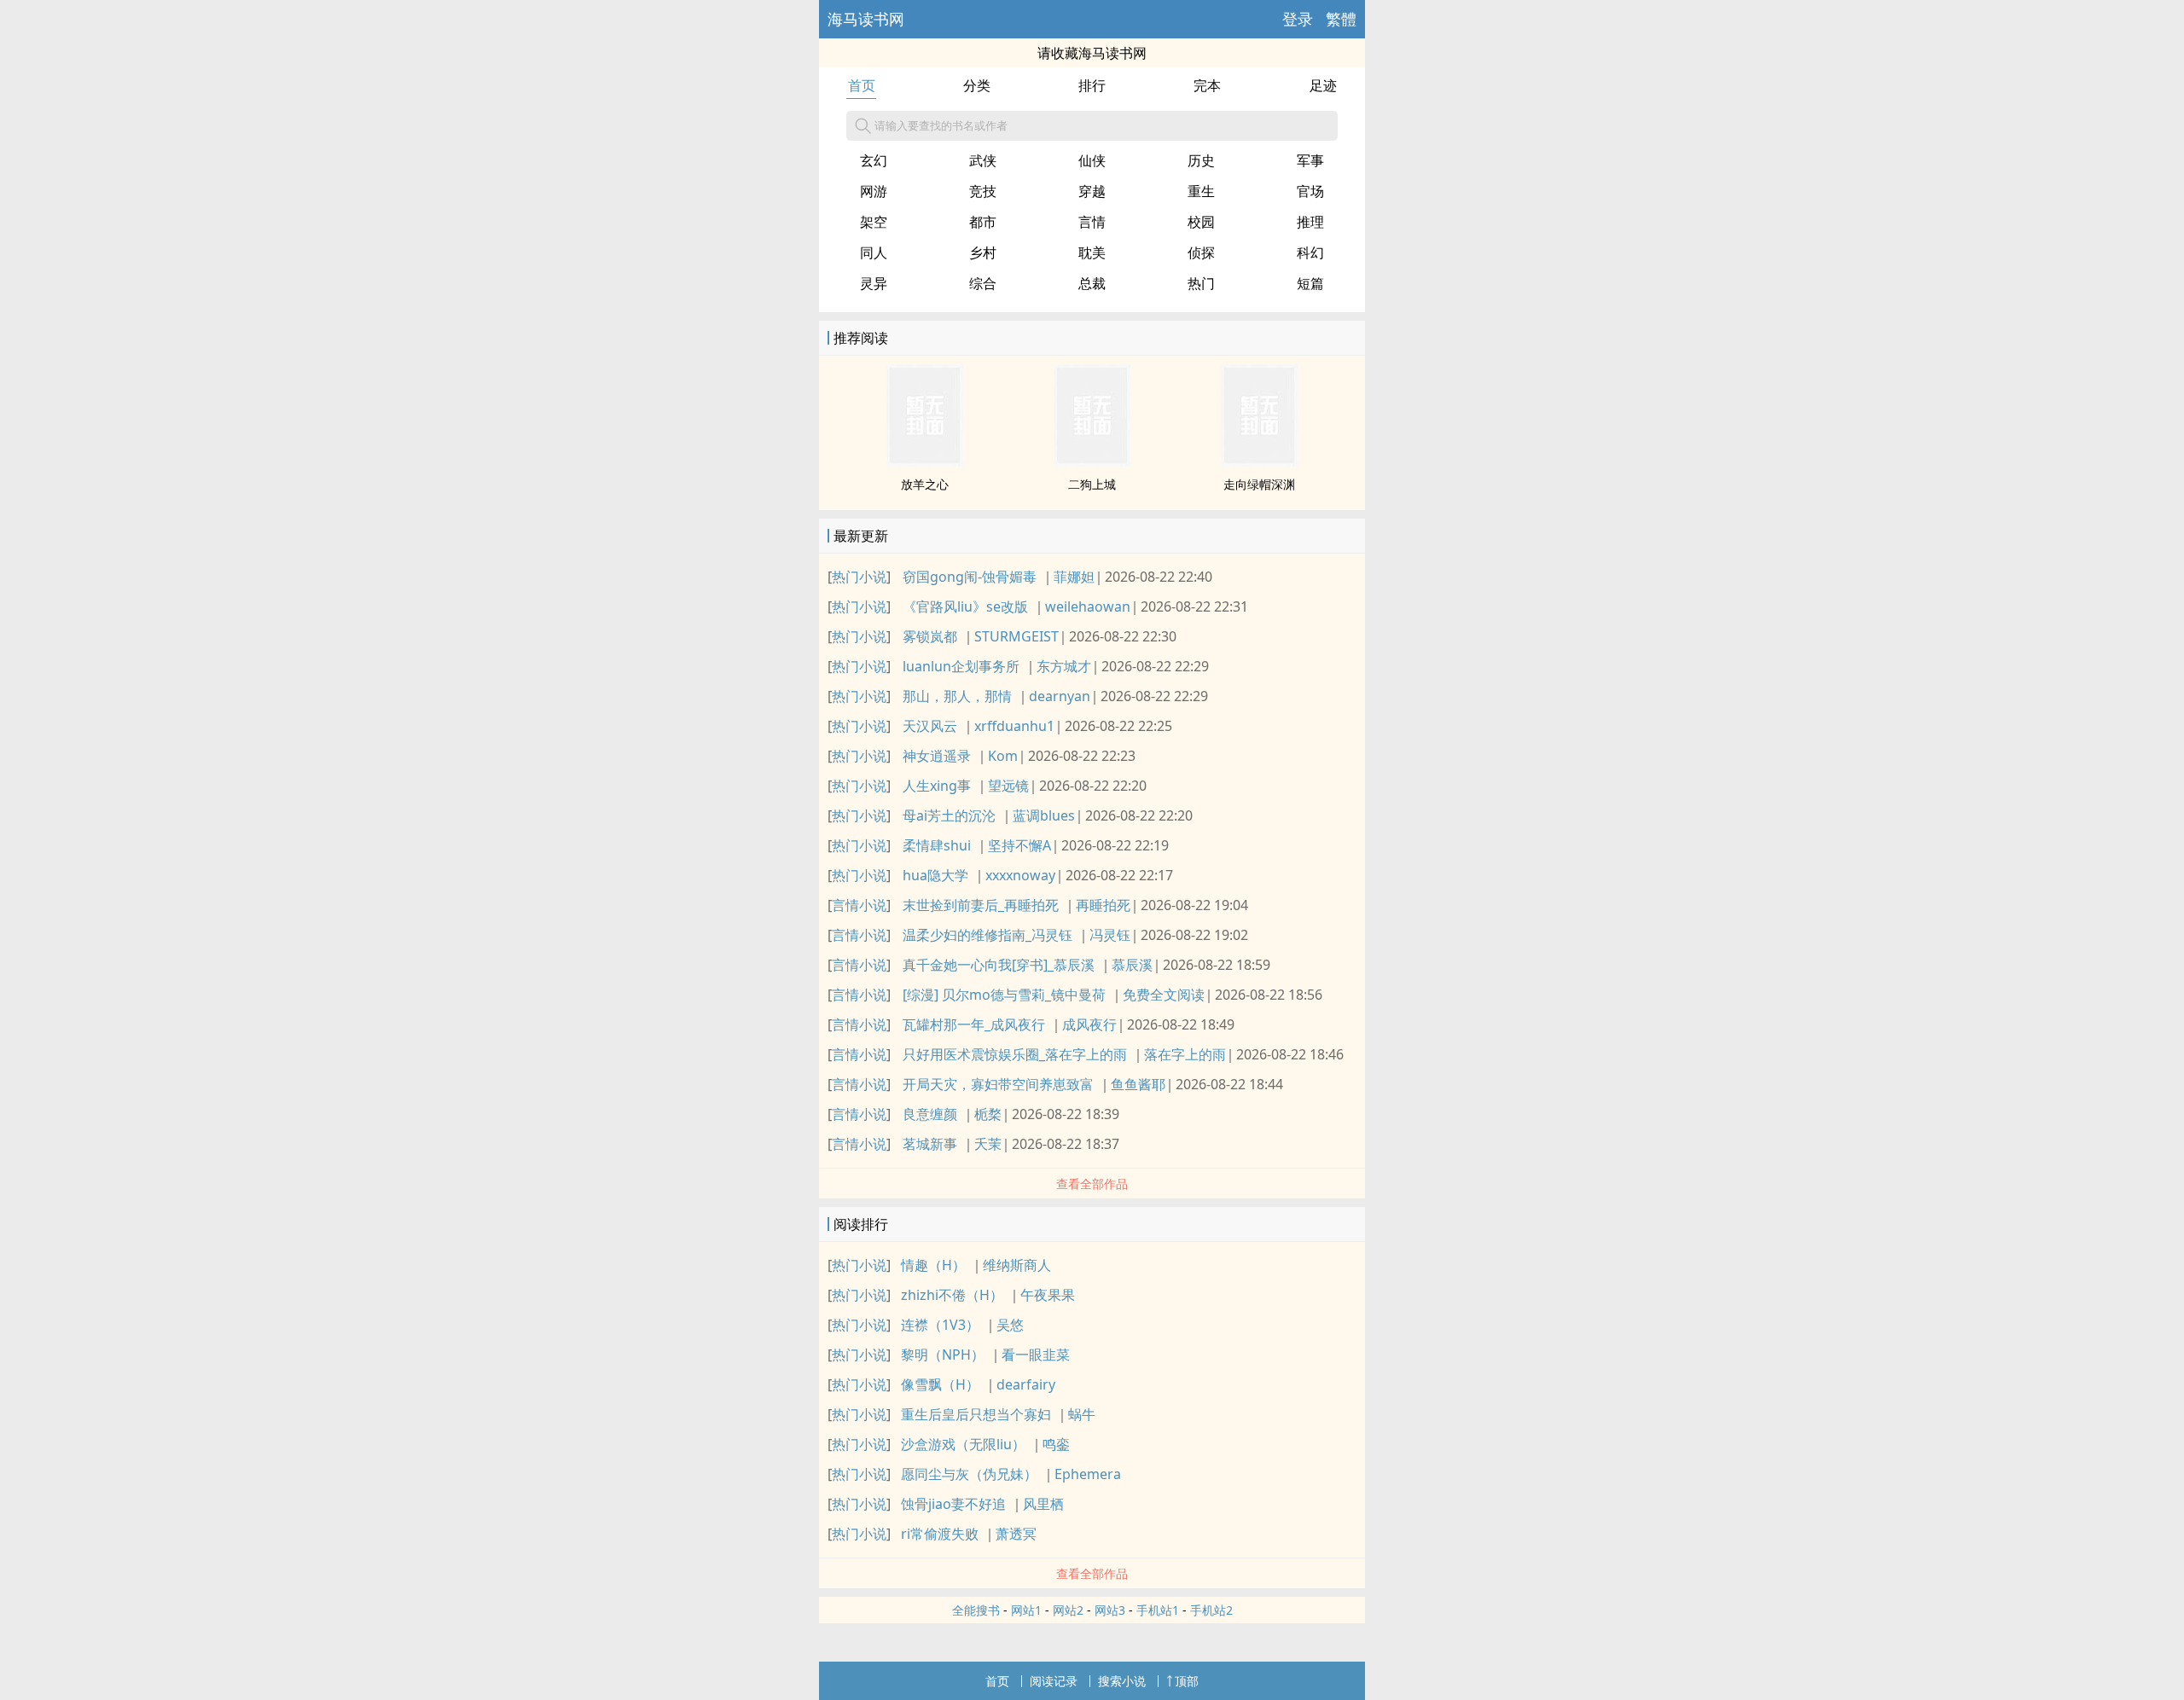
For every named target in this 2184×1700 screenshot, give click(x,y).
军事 (1310, 160)
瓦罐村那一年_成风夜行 (974, 1024)
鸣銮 (1056, 1444)
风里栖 (1043, 1504)
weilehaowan (1088, 606)
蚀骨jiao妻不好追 (953, 1504)
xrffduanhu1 (1014, 726)
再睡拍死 (1103, 905)
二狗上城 (1092, 484)
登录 (1298, 19)
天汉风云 (930, 726)
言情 (1092, 222)
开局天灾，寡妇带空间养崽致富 (998, 1084)
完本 (1207, 85)
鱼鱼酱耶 (1138, 1084)
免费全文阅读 (1164, 995)
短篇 (1310, 283)
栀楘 (988, 1114)
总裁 (1092, 283)
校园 (1201, 222)
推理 (1310, 222)
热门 (1201, 283)
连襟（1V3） (940, 1325)
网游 (874, 191)
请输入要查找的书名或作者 (941, 125)
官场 (1310, 191)
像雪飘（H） (940, 1384)
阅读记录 (1054, 1681)
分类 (977, 85)
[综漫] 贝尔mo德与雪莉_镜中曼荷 (1004, 995)
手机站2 (1211, 1610)
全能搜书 (976, 1610)
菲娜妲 (1074, 577)
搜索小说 (1122, 1681)
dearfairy (1026, 1384)
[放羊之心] (925, 461)
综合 (983, 283)
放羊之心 (925, 484)
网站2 (1068, 1610)
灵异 (874, 283)
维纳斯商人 (1017, 1265)
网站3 (1110, 1610)
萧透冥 (1016, 1534)
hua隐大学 (935, 875)
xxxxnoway (1020, 875)
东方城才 (1064, 666)
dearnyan (1060, 696)
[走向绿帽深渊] (1259, 461)
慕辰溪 (1132, 965)
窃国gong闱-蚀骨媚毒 (970, 577)
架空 (874, 222)
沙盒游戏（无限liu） (963, 1444)
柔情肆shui (937, 845)
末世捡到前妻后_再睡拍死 (981, 905)
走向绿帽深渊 (1259, 484)
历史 (1201, 160)
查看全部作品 (1092, 1184)
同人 (874, 252)
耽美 (1092, 252)
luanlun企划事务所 (961, 666)
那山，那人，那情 (957, 696)
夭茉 (988, 1144)
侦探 (1201, 252)
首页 (862, 85)
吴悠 (1010, 1325)
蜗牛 (1082, 1414)
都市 (983, 222)
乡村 (983, 252)
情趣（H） (933, 1265)
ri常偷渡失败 (940, 1534)
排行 (1092, 85)
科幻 (1310, 252)
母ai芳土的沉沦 (949, 815)
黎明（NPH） (943, 1355)
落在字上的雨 (1185, 1054)
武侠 (983, 160)
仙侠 (1092, 160)
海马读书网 (866, 19)
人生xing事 (937, 786)
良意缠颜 (930, 1114)
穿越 (1092, 191)
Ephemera (1088, 1474)
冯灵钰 (1110, 935)
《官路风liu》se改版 (965, 606)
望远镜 (1008, 786)
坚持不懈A (1019, 845)
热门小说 (859, 577)
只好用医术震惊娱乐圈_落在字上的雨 (1015, 1054)
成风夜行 (1089, 1024)
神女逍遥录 (937, 756)
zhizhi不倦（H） (952, 1295)
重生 (1201, 191)
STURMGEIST (1016, 636)
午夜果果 (1048, 1295)
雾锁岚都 (930, 636)
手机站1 (1158, 1610)
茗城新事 (930, 1144)
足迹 (1323, 85)
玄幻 (874, 160)
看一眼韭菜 (1036, 1355)
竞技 (983, 191)
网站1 (1026, 1610)
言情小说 (859, 905)
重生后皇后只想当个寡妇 (976, 1414)
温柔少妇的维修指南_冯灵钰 (987, 935)
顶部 (1187, 1681)
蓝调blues (1044, 815)
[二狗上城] (1092, 461)
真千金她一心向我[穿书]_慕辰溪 (999, 965)
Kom (1003, 756)
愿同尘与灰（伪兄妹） (969, 1474)
